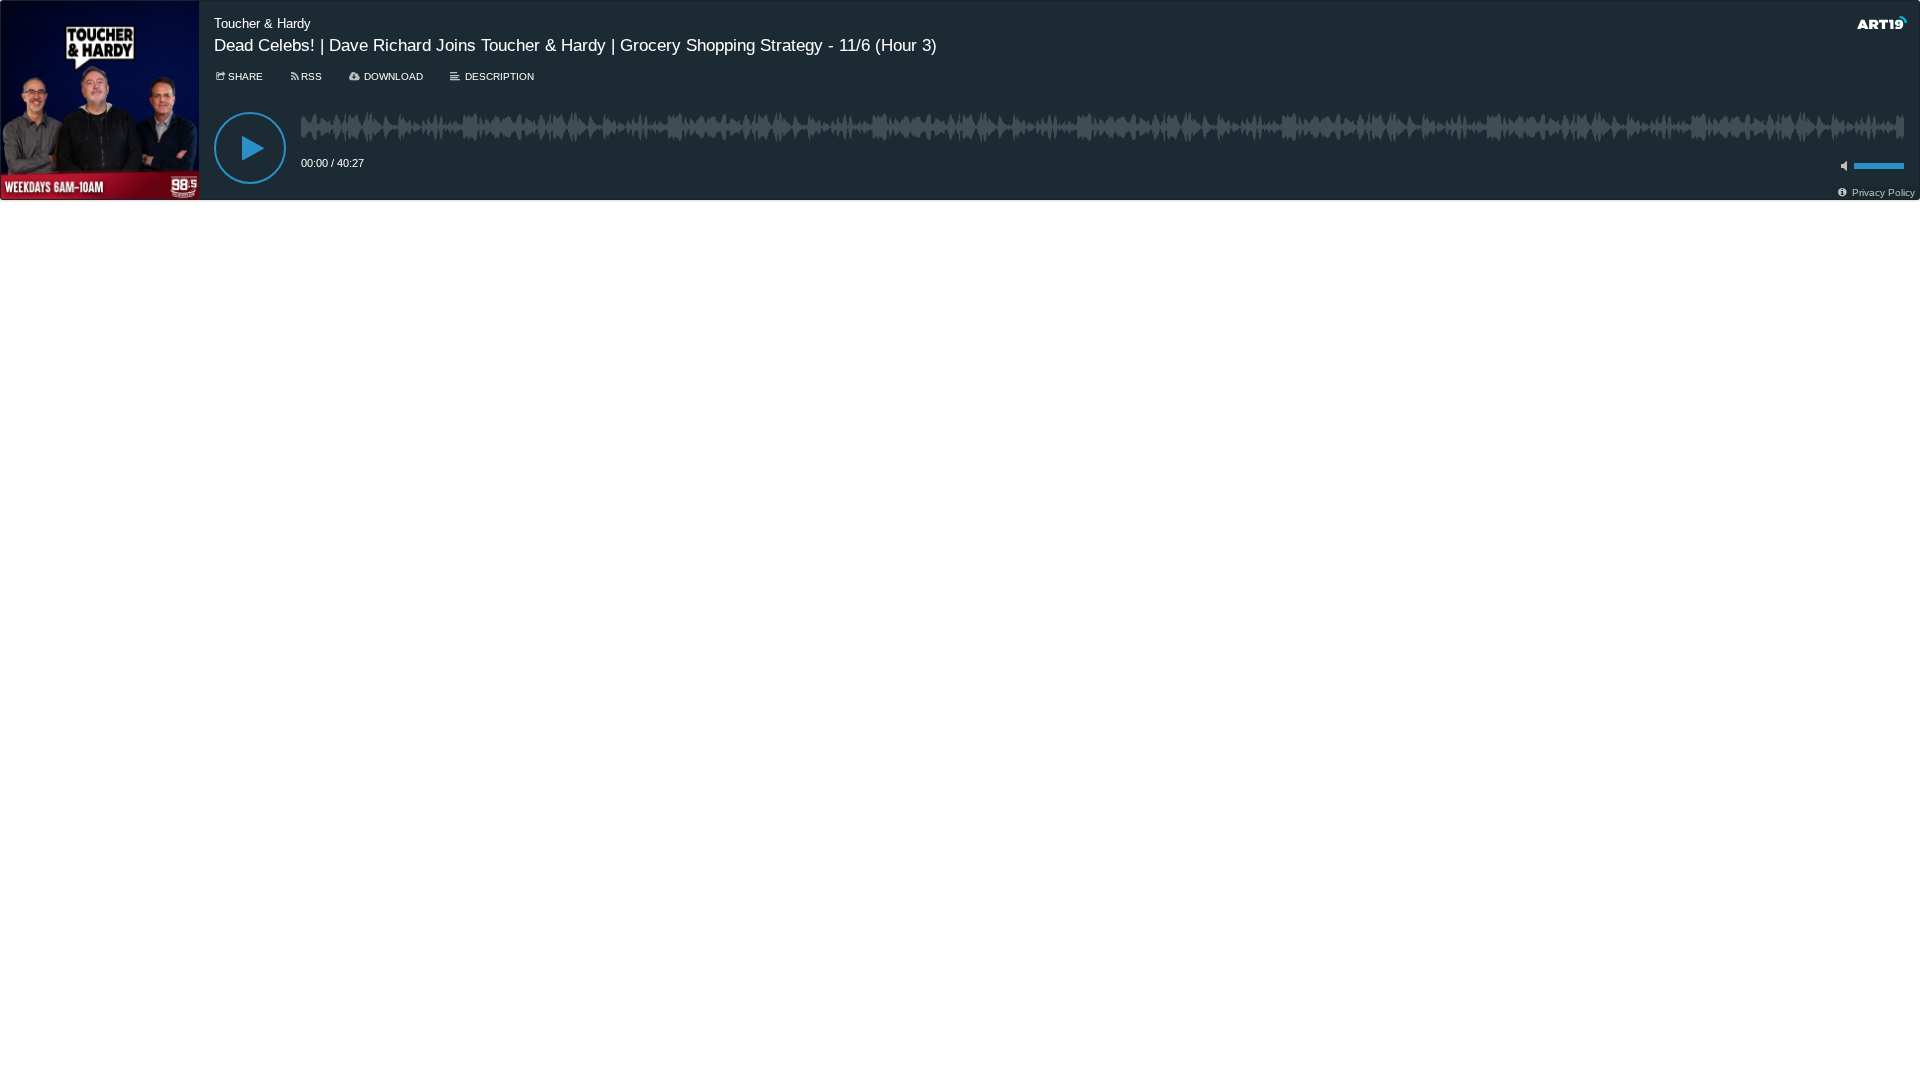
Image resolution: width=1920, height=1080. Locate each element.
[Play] (250, 148)
